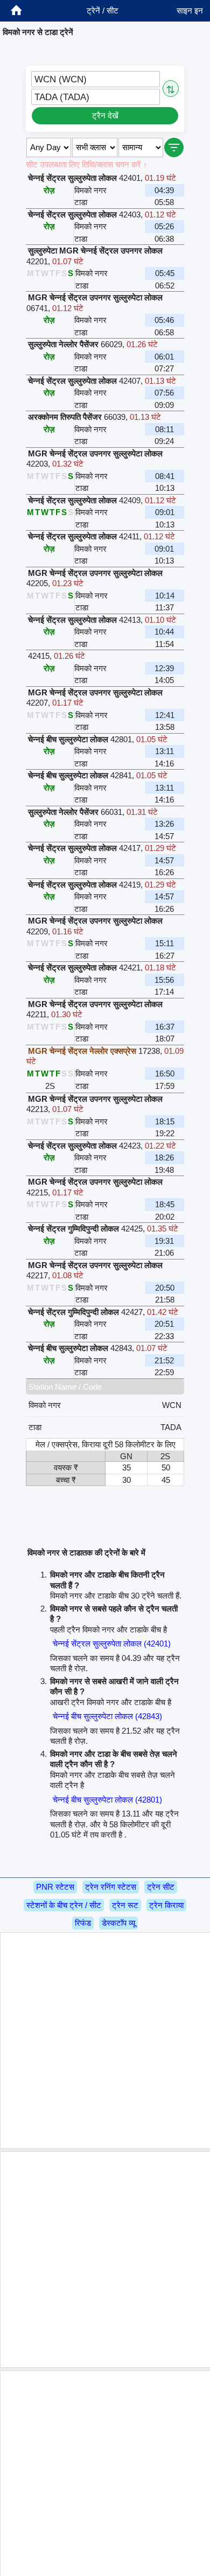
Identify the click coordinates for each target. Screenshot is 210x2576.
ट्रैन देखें (105, 115)
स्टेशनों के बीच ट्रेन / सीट (64, 1905)
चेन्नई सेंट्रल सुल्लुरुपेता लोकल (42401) (112, 1644)
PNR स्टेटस (55, 1887)
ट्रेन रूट (125, 1905)
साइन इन (190, 10)
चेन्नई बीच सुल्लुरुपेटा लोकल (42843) (107, 1716)
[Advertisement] (105, 2040)
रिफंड (83, 1923)
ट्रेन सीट (161, 1887)
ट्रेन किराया (166, 1905)
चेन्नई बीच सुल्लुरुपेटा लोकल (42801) (107, 1800)
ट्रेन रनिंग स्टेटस (111, 1887)
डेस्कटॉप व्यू (118, 1923)
